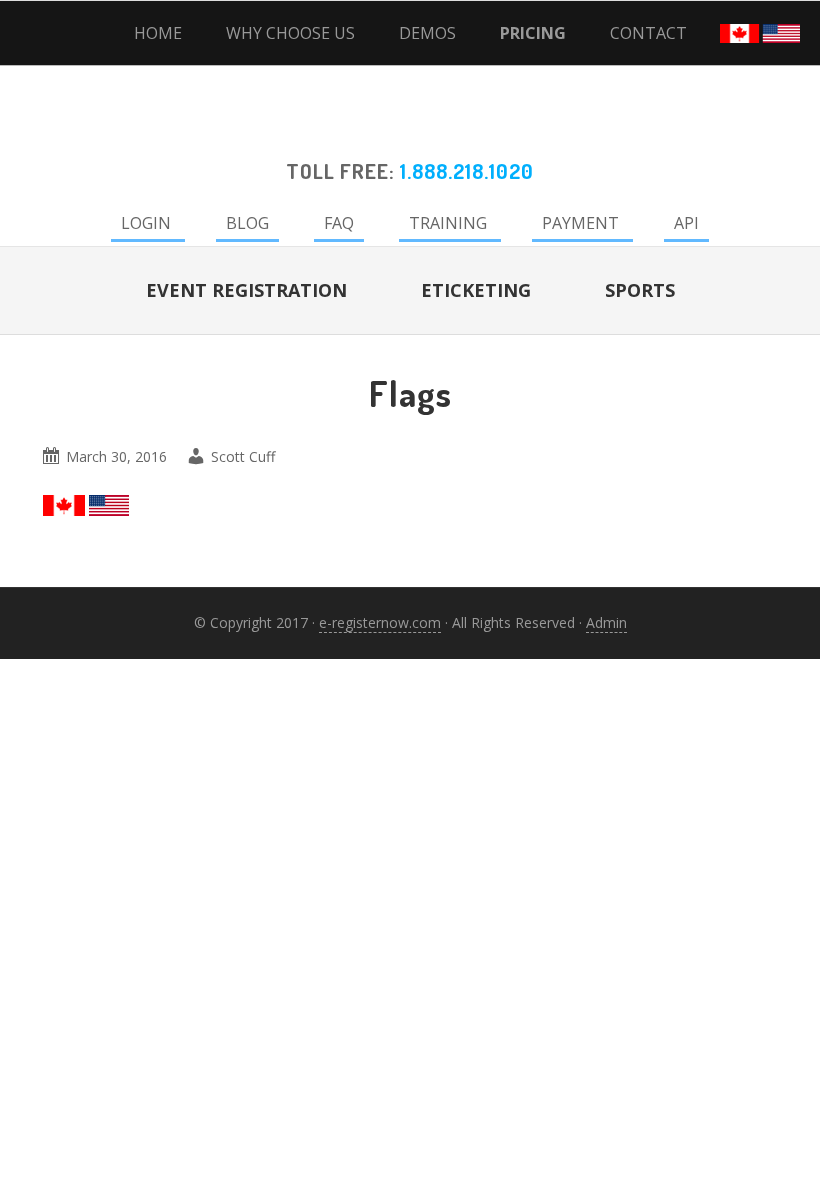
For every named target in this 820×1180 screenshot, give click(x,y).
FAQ (339, 223)
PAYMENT (580, 223)
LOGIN (146, 223)
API (686, 223)
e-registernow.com (380, 622)
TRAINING (448, 223)
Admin (606, 622)
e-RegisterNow (410, 126)
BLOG (247, 223)
